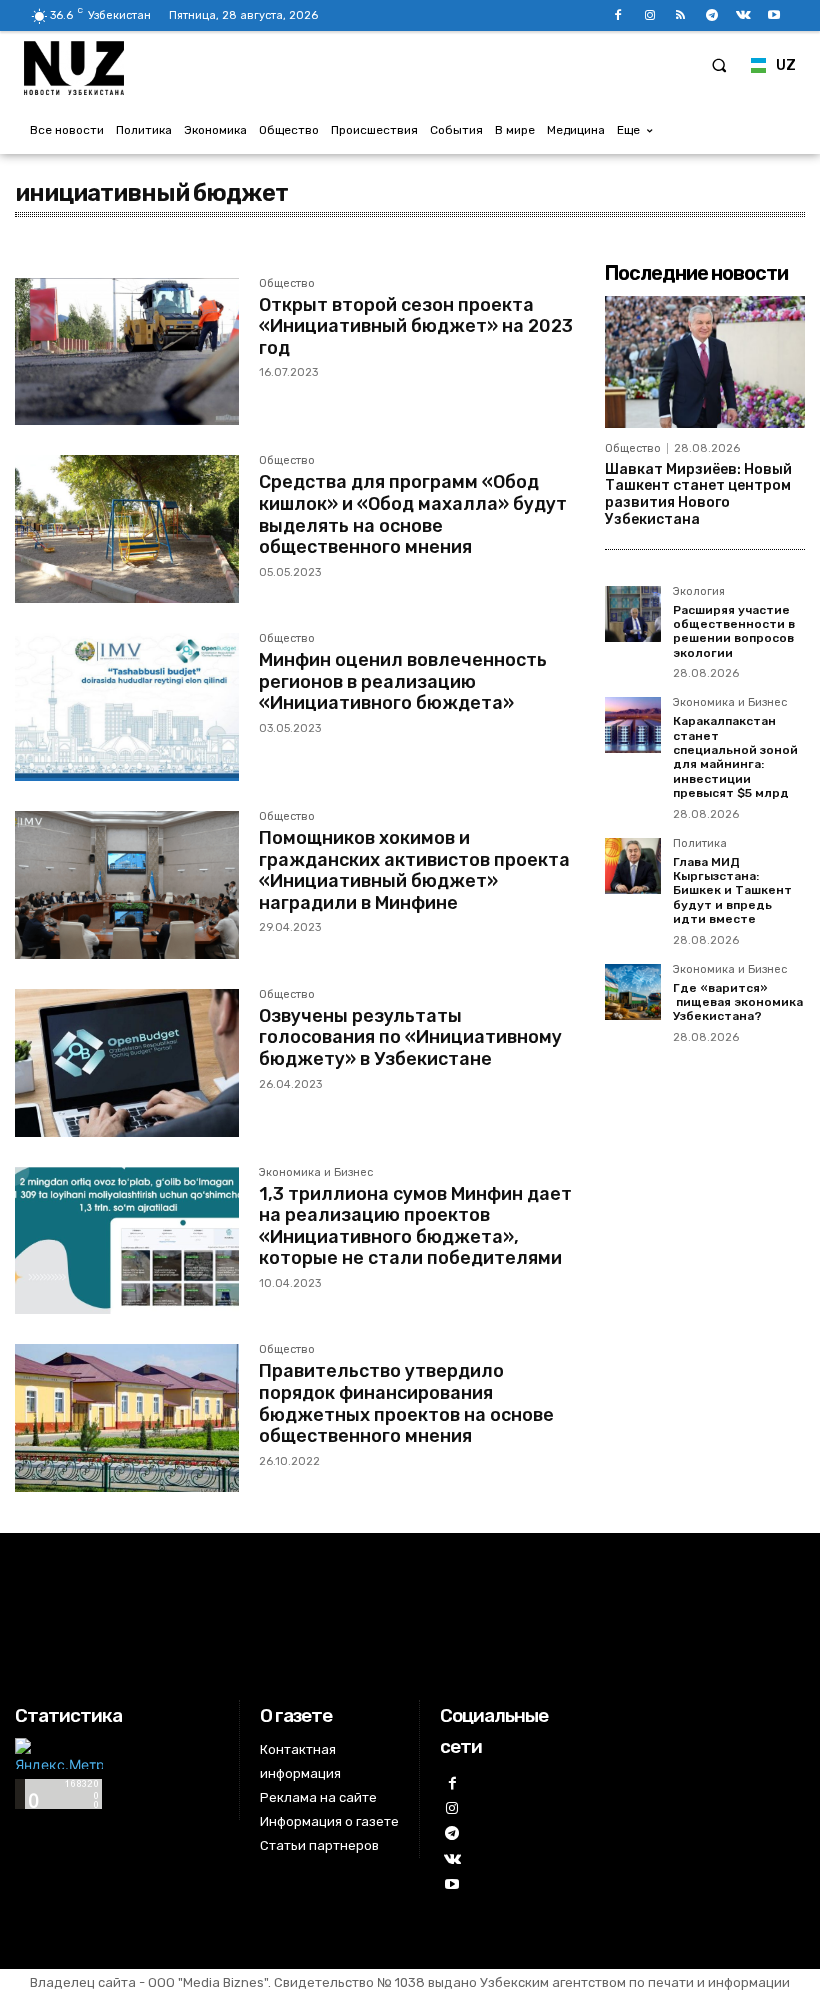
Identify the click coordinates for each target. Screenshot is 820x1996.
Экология (699, 592)
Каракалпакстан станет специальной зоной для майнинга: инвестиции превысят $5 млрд (735, 757)
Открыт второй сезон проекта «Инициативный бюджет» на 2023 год (416, 326)
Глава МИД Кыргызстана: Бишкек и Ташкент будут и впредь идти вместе (732, 891)
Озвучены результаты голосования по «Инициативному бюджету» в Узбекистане (410, 1037)
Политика (700, 844)
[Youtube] (774, 15)
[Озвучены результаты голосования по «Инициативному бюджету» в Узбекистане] (127, 1063)
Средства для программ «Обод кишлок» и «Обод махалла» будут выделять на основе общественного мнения (413, 514)
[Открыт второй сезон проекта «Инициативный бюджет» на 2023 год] (127, 352)
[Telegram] (711, 15)
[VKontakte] (743, 15)
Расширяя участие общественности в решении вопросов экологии (734, 631)
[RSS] (680, 15)
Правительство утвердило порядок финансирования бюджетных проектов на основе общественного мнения (406, 1403)
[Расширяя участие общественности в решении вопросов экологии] (633, 614)
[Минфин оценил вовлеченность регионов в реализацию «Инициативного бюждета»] (127, 707)
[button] (719, 65)
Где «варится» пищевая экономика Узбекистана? (738, 1002)
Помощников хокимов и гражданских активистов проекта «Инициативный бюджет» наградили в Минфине (414, 870)
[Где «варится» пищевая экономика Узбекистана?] (633, 992)
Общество (287, 284)
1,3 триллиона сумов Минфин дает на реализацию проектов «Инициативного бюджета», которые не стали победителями (415, 1226)
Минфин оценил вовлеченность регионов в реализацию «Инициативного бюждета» (403, 681)
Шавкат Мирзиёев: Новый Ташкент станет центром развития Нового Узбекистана (698, 494)
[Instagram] (649, 15)
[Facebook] (618, 15)
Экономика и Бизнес (316, 1173)
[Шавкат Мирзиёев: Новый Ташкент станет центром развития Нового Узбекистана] (705, 362)
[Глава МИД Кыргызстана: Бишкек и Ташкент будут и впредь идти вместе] (633, 866)
